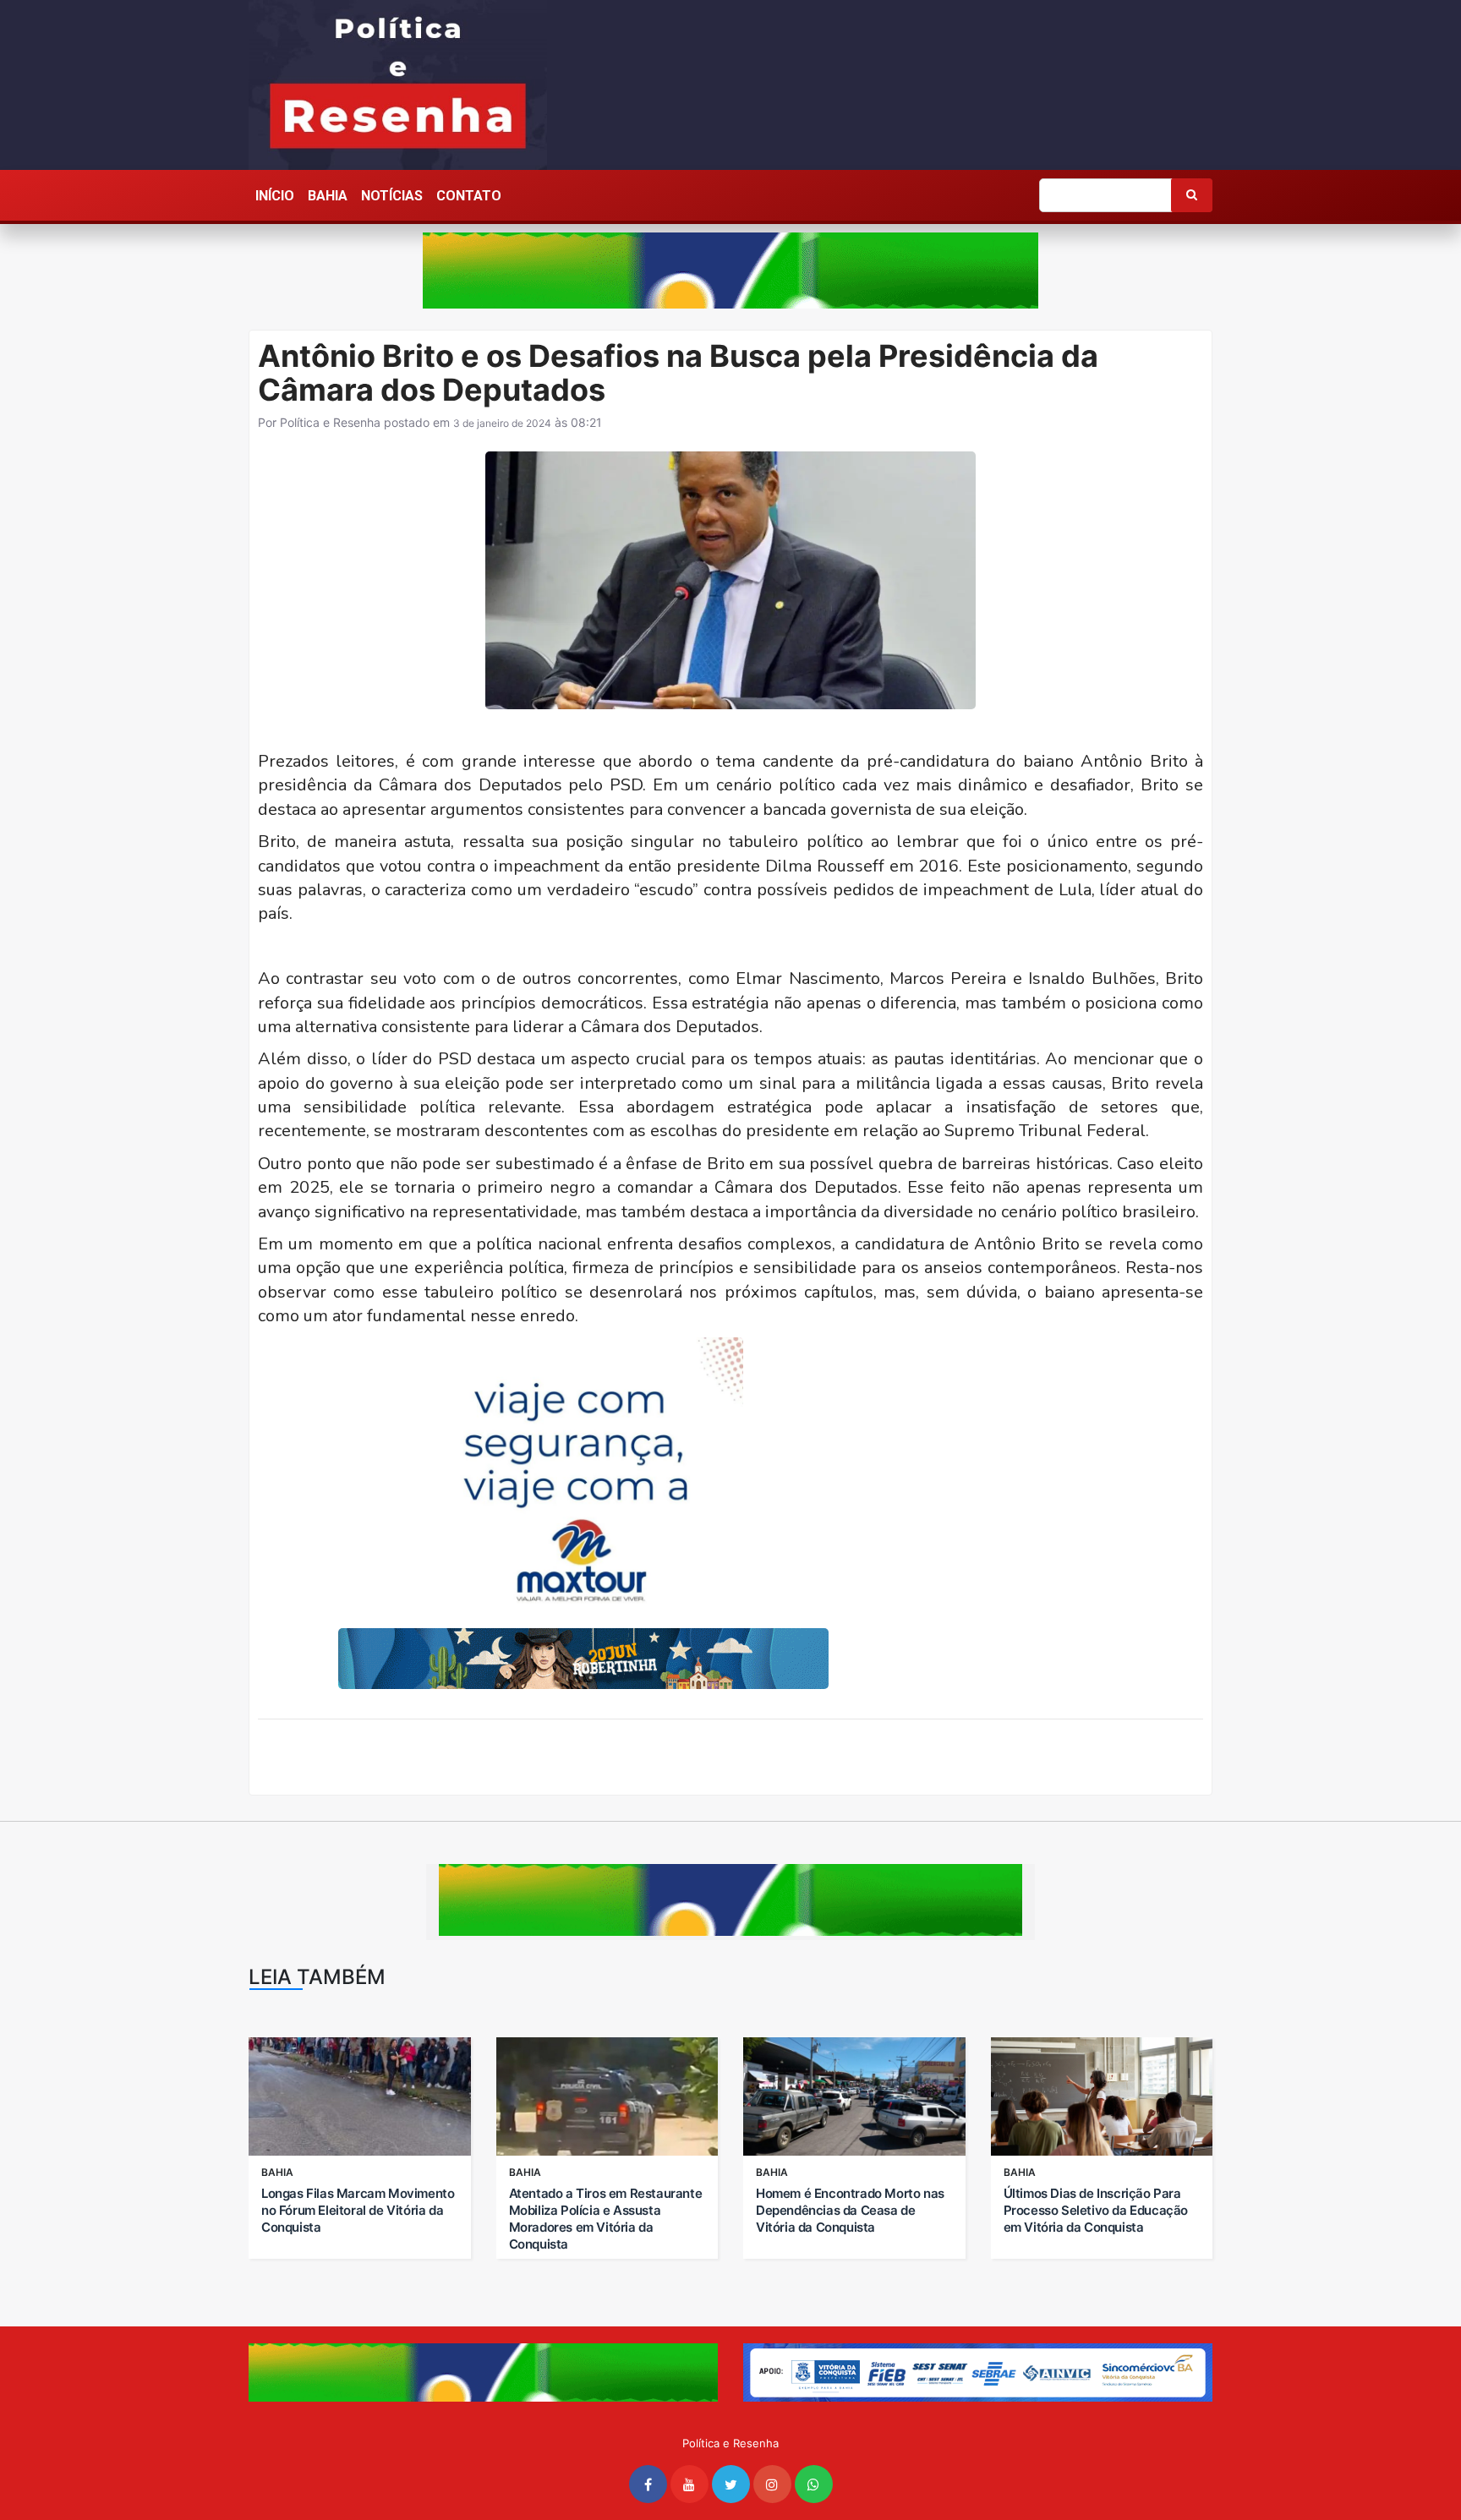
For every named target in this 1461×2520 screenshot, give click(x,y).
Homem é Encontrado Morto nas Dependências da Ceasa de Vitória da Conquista (850, 2210)
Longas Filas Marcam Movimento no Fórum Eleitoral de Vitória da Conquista (358, 2210)
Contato (469, 196)
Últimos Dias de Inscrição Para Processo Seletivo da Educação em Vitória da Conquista (1096, 2210)
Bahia (328, 196)
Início (275, 196)
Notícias (392, 196)
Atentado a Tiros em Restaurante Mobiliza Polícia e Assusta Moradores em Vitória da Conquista (606, 2219)
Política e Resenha (330, 422)
